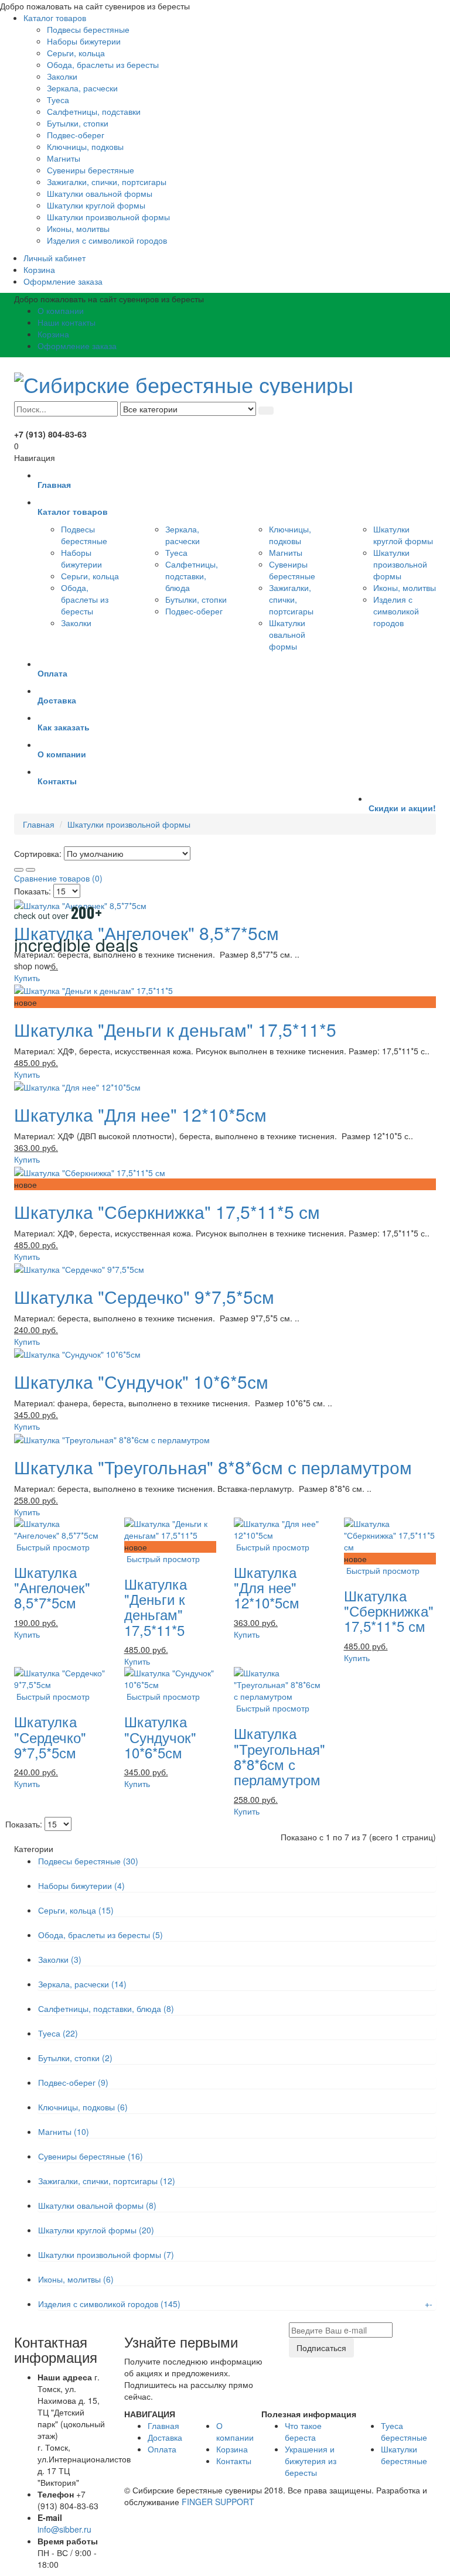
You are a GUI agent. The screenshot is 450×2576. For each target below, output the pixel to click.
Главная (39, 824)
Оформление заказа (63, 281)
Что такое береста (303, 2431)
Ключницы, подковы (85, 146)
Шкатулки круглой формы (96, 205)
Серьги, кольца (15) (76, 1910)
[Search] (266, 411)
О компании (61, 310)
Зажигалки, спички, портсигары (107, 182)
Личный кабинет (54, 258)
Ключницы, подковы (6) (83, 2107)
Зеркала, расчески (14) (82, 1984)
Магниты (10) (64, 2131)
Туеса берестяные (404, 2431)
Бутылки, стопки (78, 123)
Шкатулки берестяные (404, 2455)
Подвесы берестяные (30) (88, 1861)
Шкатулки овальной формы (100, 193)
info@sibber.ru (64, 2529)
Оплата (162, 2449)
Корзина (39, 269)
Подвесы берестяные (88, 29)
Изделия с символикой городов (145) (109, 2304)
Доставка (165, 2437)
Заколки (62, 76)
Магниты (64, 158)
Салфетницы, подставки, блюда (192, 576)
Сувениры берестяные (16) (91, 2156)
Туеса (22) (58, 2033)
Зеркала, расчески (82, 88)
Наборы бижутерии (84, 41)
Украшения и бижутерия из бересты (311, 2461)
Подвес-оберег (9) (73, 2082)
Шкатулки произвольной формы (108, 217)
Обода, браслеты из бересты (103, 64)
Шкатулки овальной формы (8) (97, 2205)
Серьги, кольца (76, 53)
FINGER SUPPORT (218, 2502)
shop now (32, 966)
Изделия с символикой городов (107, 240)
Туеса (58, 100)
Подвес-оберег (76, 135)
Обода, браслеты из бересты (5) (100, 1935)
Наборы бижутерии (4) (81, 1885)
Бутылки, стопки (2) (75, 2058)
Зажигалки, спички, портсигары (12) (107, 2181)
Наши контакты (67, 322)
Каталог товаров (55, 18)
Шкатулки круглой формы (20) (96, 2230)
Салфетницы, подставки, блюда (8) (106, 2008)
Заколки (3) (60, 1959)
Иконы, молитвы (78, 228)
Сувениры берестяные (91, 170)
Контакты (234, 2461)
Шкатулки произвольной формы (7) (106, 2254)
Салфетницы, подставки (94, 111)
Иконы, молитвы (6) (76, 2279)
